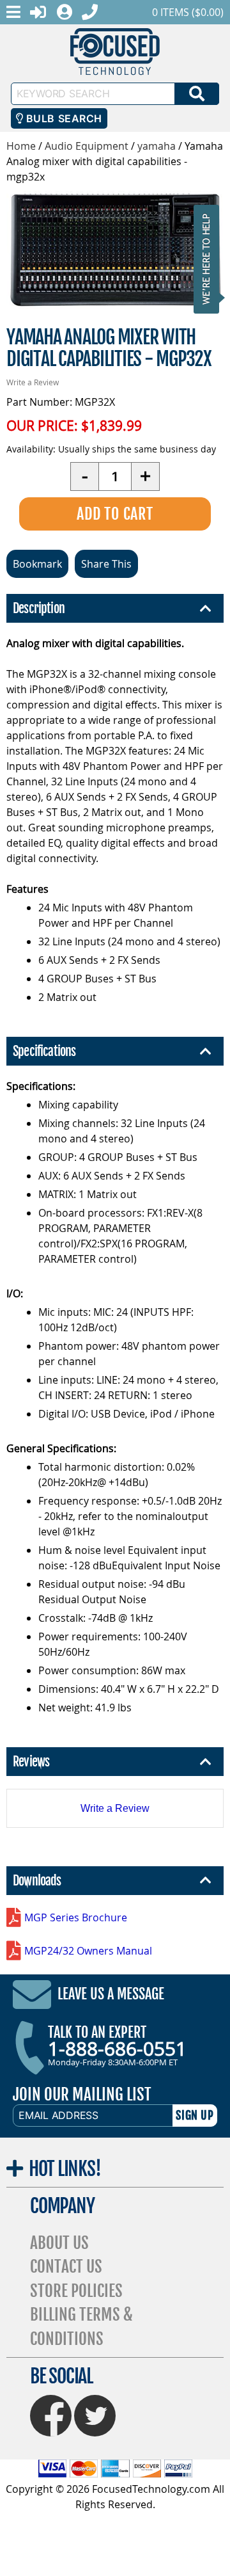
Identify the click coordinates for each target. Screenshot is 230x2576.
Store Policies (76, 2291)
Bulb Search (62, 118)
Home (21, 146)
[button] (210, 259)
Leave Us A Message (111, 1994)
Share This (106, 564)
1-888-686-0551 (117, 2049)
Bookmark (37, 564)
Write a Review (33, 382)
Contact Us (66, 2267)
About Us (59, 2243)
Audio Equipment (87, 146)
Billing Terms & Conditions (81, 2327)
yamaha (157, 146)
